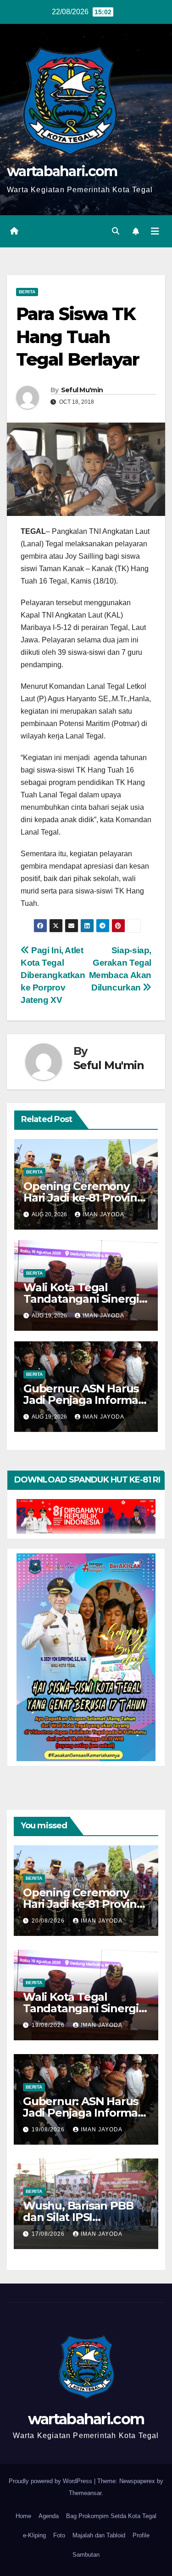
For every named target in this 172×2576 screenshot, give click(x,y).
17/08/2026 (49, 2234)
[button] (116, 231)
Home (23, 2516)
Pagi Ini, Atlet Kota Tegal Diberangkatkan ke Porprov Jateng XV (53, 975)
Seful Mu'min (82, 390)
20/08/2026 (49, 1921)
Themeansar (85, 2493)
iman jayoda (103, 1214)
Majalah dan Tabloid (99, 2535)
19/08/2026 (49, 2025)
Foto (59, 2535)
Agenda (49, 2516)
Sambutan (86, 2555)
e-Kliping (34, 2535)
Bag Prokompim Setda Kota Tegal (111, 2516)
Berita (27, 292)
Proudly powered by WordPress (51, 2481)
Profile (141, 2535)
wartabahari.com (62, 171)
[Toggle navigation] (155, 231)
